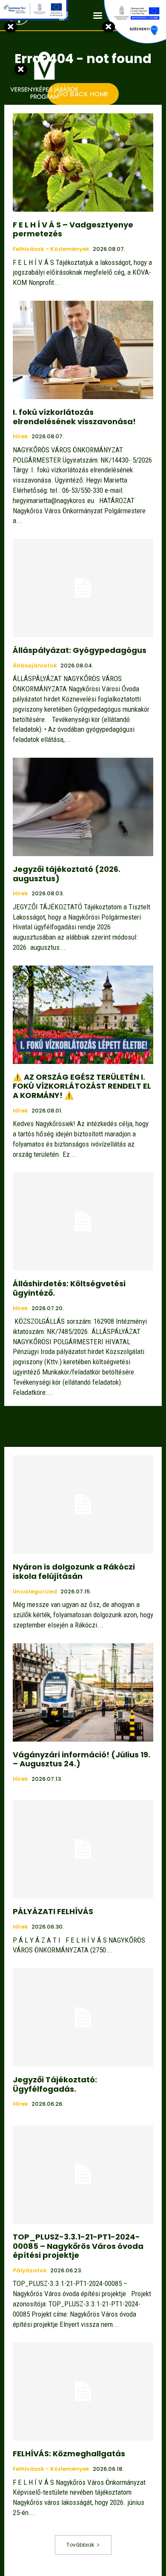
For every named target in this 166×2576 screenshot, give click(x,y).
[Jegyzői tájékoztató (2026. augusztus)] (83, 807)
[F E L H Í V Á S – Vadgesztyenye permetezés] (83, 162)
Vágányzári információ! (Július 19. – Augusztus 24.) (82, 1759)
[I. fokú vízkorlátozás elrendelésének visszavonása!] (83, 350)
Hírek (20, 437)
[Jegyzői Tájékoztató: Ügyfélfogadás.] (83, 2017)
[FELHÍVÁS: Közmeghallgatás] (83, 2391)
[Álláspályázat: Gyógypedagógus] (83, 588)
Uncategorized (35, 1592)
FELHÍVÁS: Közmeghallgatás (69, 2454)
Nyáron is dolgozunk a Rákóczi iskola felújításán (74, 1571)
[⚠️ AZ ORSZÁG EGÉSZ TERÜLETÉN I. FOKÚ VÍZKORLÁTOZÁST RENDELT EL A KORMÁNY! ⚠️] (83, 1015)
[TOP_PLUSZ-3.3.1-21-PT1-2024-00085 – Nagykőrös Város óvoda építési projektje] (83, 2175)
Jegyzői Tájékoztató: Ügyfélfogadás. (55, 2084)
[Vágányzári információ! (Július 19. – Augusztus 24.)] (83, 1692)
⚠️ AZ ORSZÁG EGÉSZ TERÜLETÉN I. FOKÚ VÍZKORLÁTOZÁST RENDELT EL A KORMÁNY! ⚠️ (82, 1086)
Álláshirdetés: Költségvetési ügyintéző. (69, 1288)
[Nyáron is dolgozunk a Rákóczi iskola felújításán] (83, 1505)
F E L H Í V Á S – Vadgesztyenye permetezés (73, 229)
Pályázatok (30, 2271)
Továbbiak (80, 2545)
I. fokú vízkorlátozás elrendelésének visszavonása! (74, 417)
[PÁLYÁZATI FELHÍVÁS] (83, 1849)
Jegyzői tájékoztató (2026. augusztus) (67, 874)
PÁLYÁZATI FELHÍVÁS (53, 1911)
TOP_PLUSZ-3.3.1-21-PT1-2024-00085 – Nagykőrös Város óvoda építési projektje (78, 2246)
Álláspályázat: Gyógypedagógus (80, 650)
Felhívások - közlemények (51, 249)
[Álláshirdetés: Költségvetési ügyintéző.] (83, 1221)
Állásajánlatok (35, 666)
